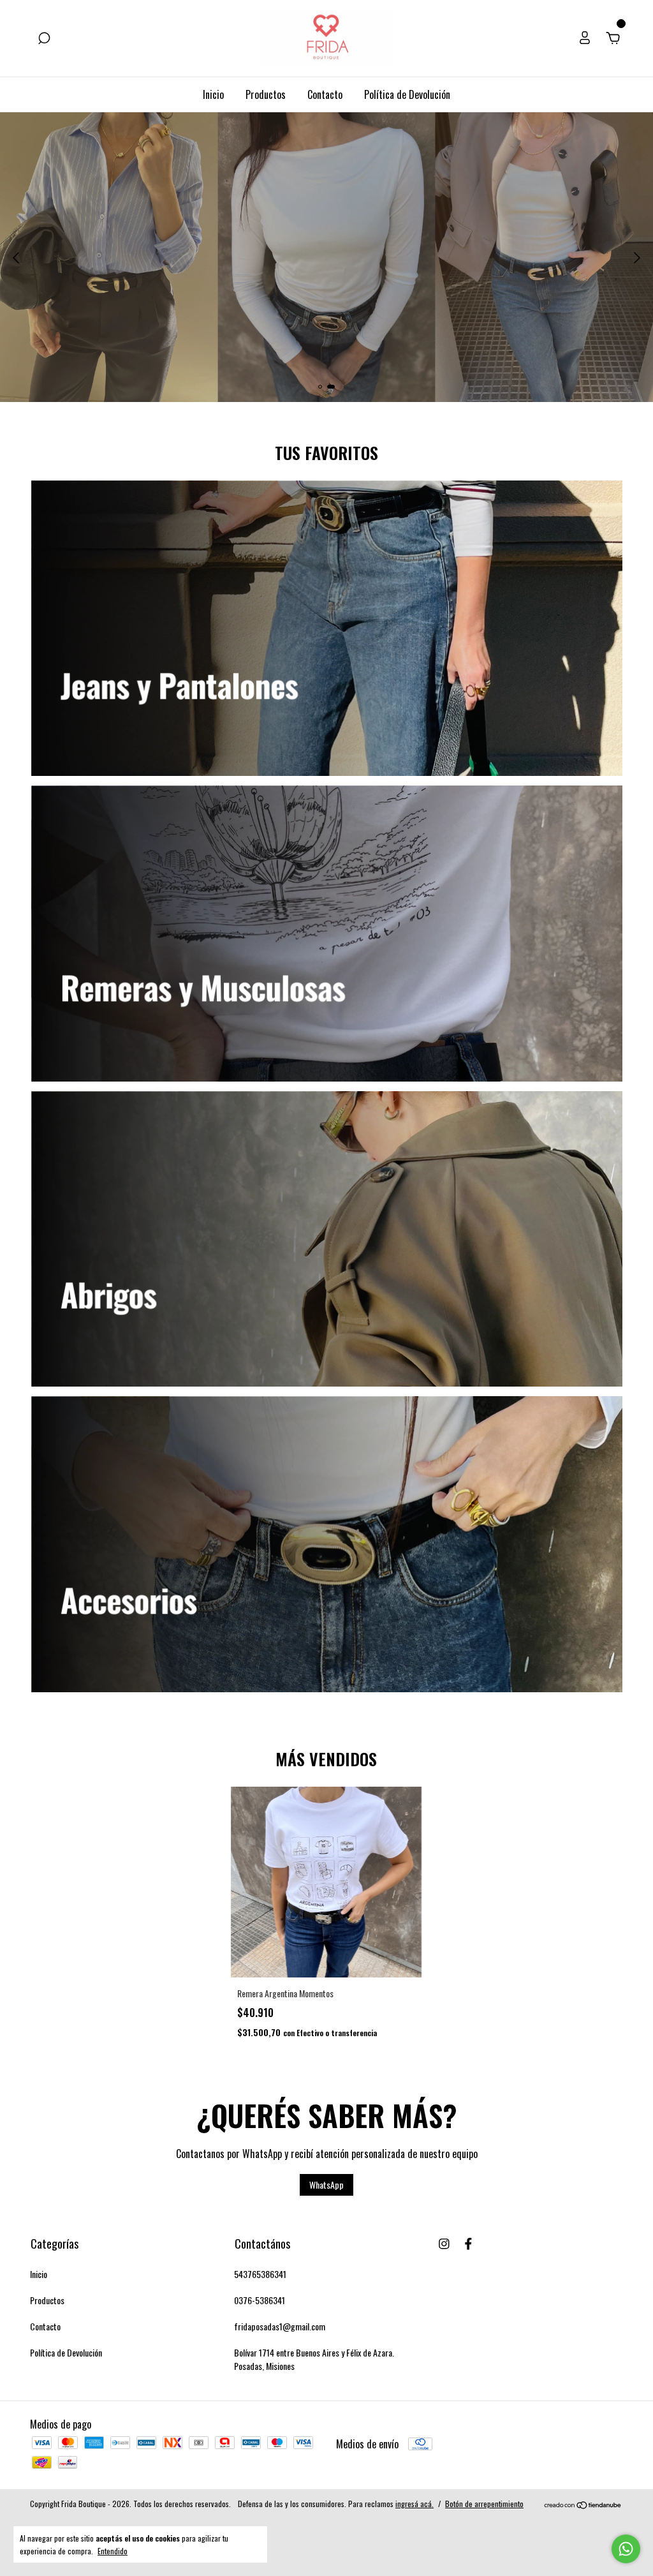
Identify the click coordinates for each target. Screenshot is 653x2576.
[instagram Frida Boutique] (444, 2243)
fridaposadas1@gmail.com (280, 2326)
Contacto (325, 94)
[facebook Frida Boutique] (468, 2243)
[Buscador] (44, 38)
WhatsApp (326, 2185)
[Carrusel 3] (327, 1239)
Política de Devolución (407, 94)
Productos (266, 94)
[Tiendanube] (583, 2505)
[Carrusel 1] (327, 629)
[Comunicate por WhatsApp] (626, 2549)
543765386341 (260, 2274)
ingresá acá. (415, 2504)
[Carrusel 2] (327, 934)
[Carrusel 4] (327, 1544)
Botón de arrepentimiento (484, 2504)
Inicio (213, 94)
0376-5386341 (260, 2300)
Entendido (113, 2550)
